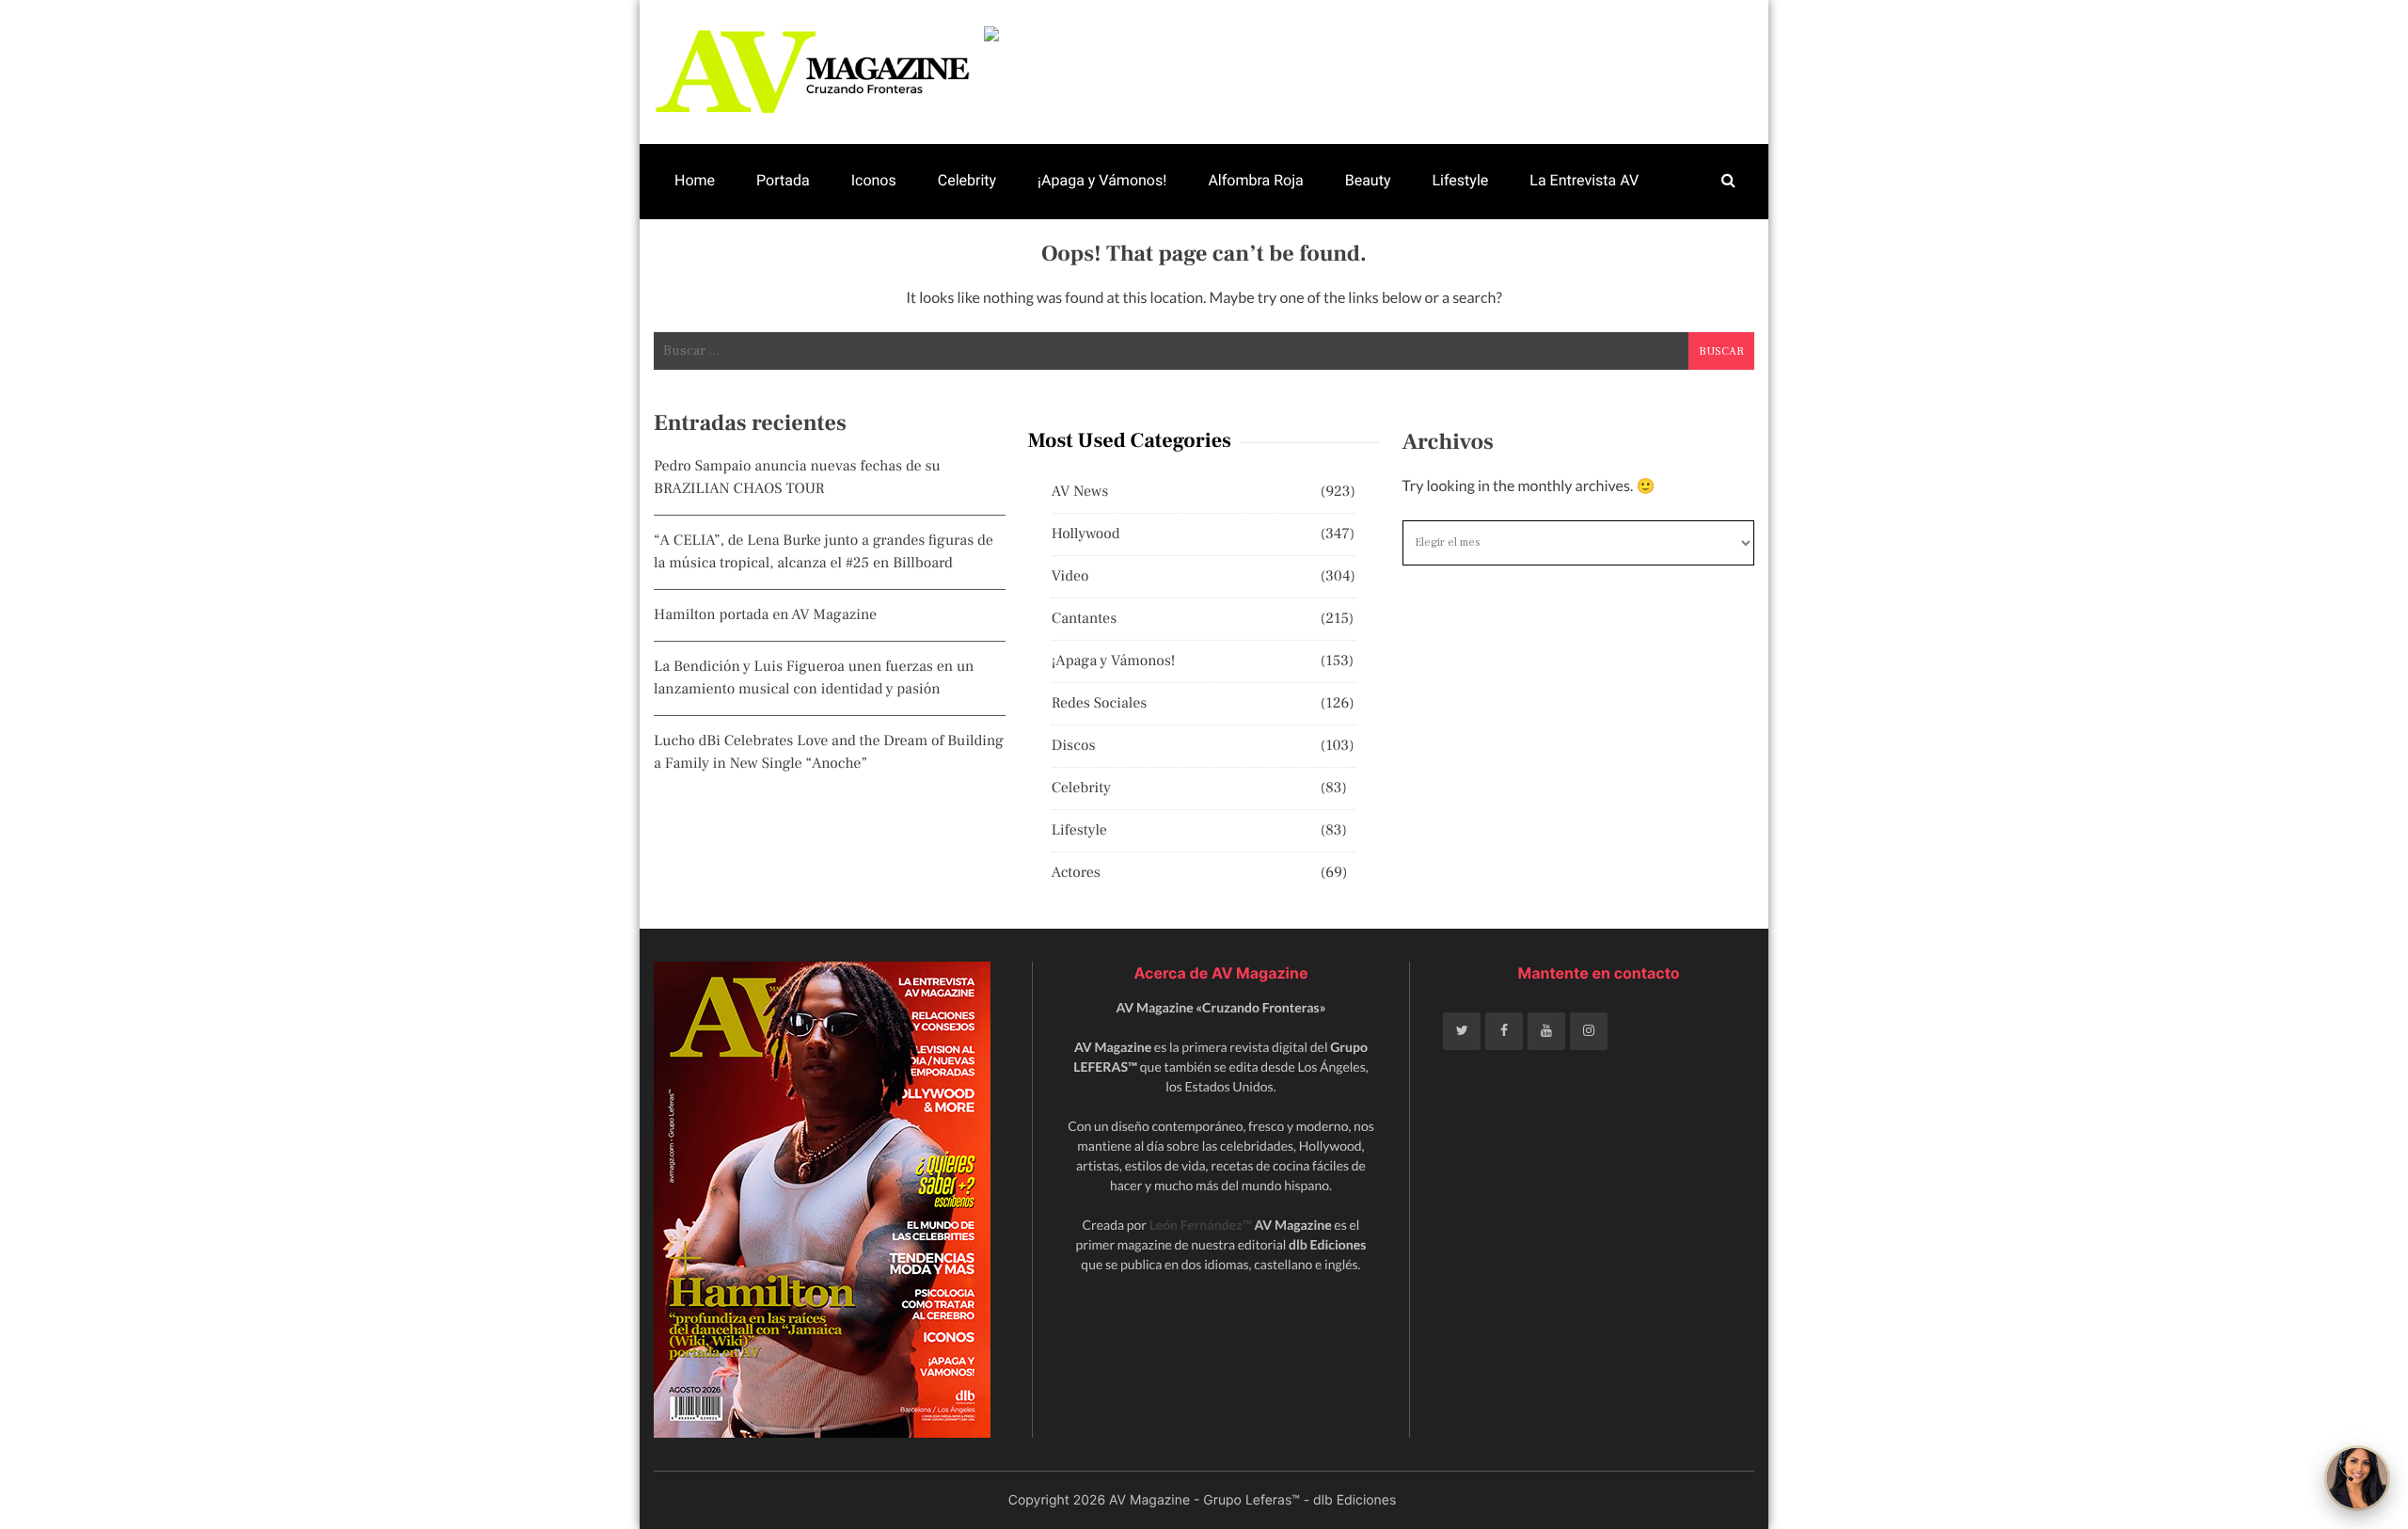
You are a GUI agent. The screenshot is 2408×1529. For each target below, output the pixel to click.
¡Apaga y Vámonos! (1102, 180)
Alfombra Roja (1255, 180)
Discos (1074, 746)
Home (695, 180)
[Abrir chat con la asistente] (2357, 1478)
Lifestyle (1460, 180)
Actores (1076, 873)
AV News (1080, 492)
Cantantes (1084, 619)
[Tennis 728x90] (1369, 34)
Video (1070, 577)
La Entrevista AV (1584, 180)
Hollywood (1086, 534)
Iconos (874, 180)
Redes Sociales (1100, 704)
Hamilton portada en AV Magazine (765, 615)
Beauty (1368, 180)
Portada (783, 180)
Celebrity (967, 180)
